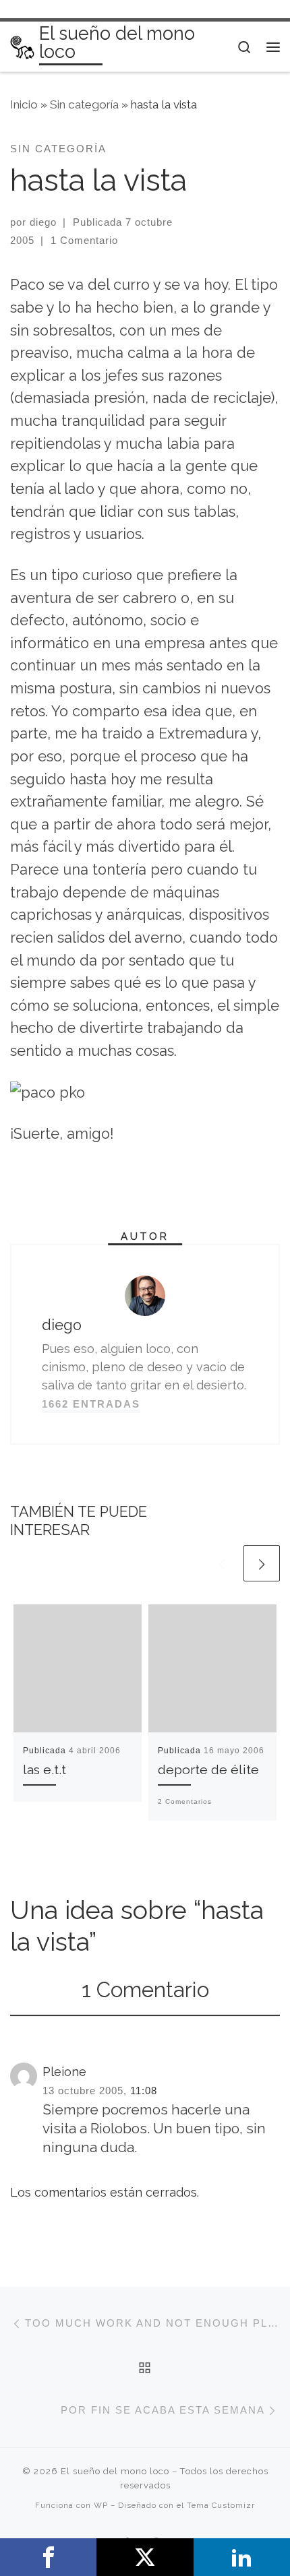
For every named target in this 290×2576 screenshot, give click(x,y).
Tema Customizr (221, 2505)
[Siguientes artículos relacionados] (262, 1563)
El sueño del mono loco (115, 2471)
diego (43, 222)
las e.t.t (45, 1770)
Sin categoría (84, 104)
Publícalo (145, 2557)
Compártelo (48, 2557)
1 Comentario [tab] (145, 1990)
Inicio (24, 104)
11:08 (144, 2091)
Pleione (64, 2072)
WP (101, 2505)
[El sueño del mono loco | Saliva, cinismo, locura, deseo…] (22, 46)
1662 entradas (91, 1404)
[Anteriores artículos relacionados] (222, 1563)
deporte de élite (208, 1770)
